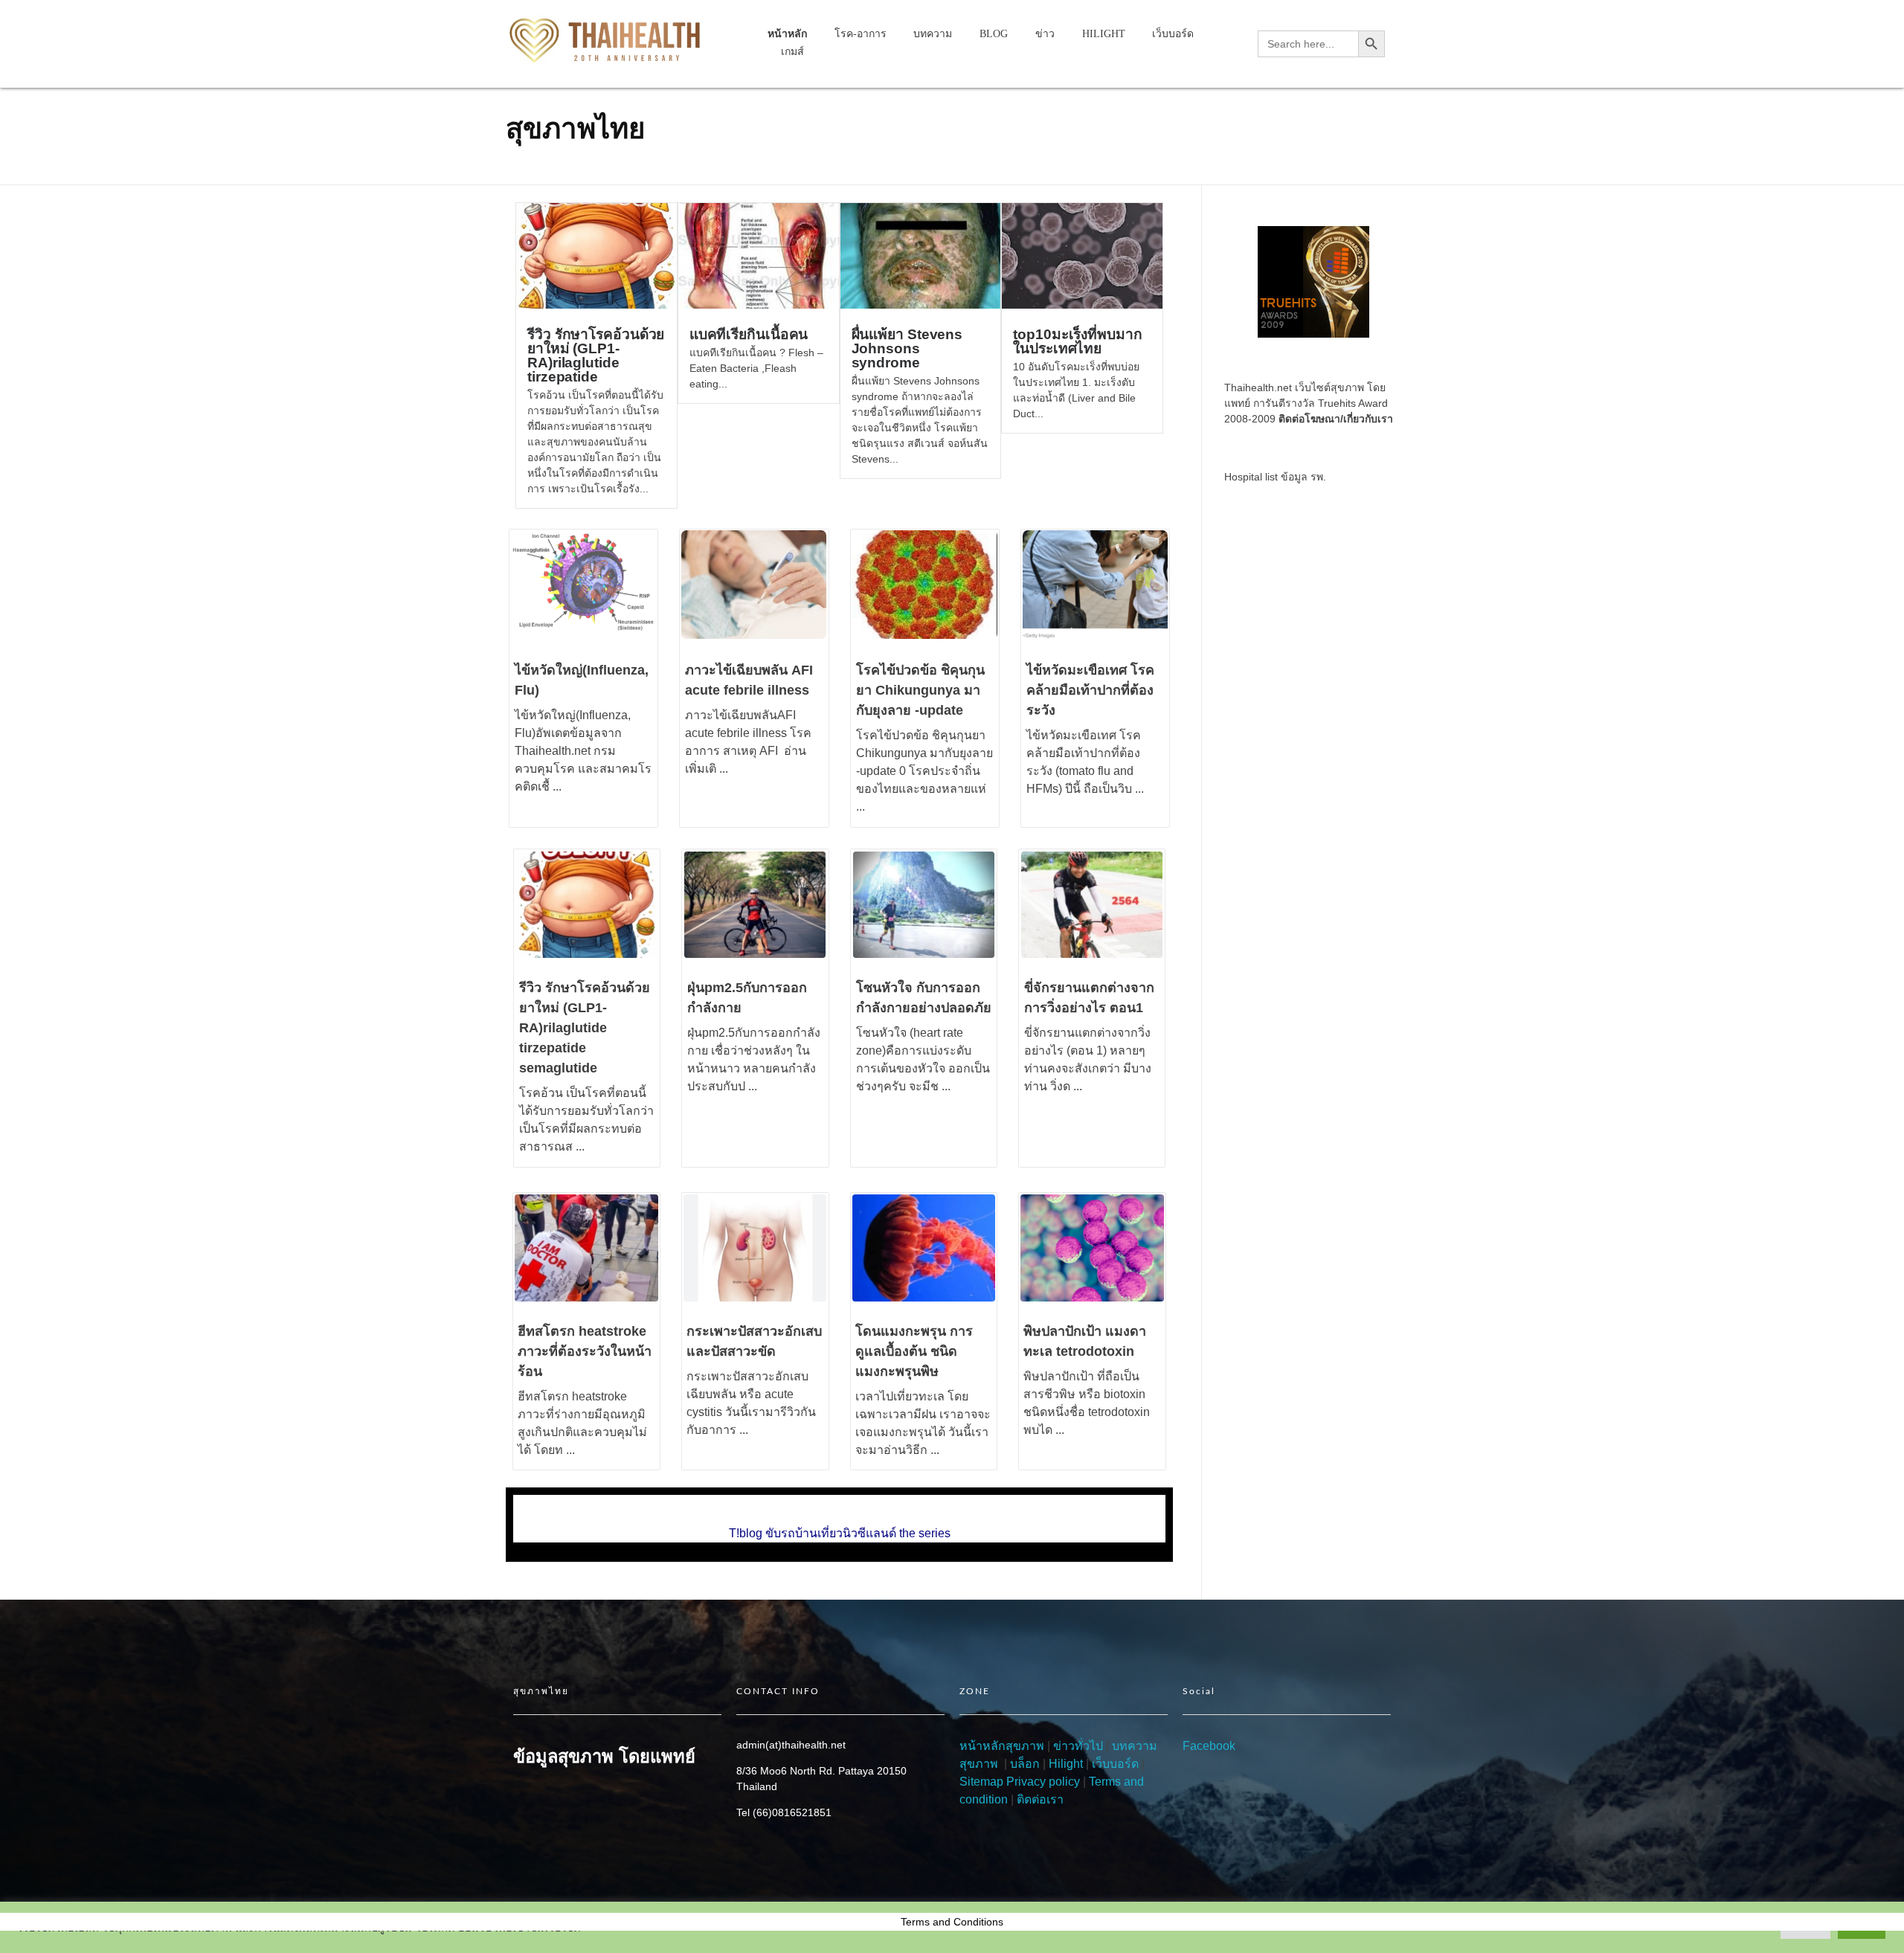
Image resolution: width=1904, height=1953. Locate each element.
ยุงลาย (976, 753)
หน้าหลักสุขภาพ (1002, 1746)
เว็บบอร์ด (1115, 1764)
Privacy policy (1043, 1782)
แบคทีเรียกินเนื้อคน (749, 334)
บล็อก (1025, 1764)
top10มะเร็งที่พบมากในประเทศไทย (1077, 341)
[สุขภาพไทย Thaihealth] (607, 41)
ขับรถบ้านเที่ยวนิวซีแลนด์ (831, 1533)
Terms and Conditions (952, 1922)
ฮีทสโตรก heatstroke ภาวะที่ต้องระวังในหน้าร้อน (585, 1351)
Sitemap (981, 1782)
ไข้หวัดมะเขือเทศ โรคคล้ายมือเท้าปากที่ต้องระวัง (1090, 690)
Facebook (1209, 1746)
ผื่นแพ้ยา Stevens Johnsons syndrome (907, 348)
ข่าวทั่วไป (1077, 1746)
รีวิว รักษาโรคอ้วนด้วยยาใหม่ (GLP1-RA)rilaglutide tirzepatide (596, 355)
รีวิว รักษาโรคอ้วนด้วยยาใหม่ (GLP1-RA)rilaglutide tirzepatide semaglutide (585, 1028)
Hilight (1066, 1764)
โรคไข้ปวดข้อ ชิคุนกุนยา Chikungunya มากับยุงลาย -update (920, 690)
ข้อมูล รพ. (1303, 477)
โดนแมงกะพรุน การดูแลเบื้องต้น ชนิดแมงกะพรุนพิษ (914, 1351)
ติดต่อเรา (1040, 1799)
